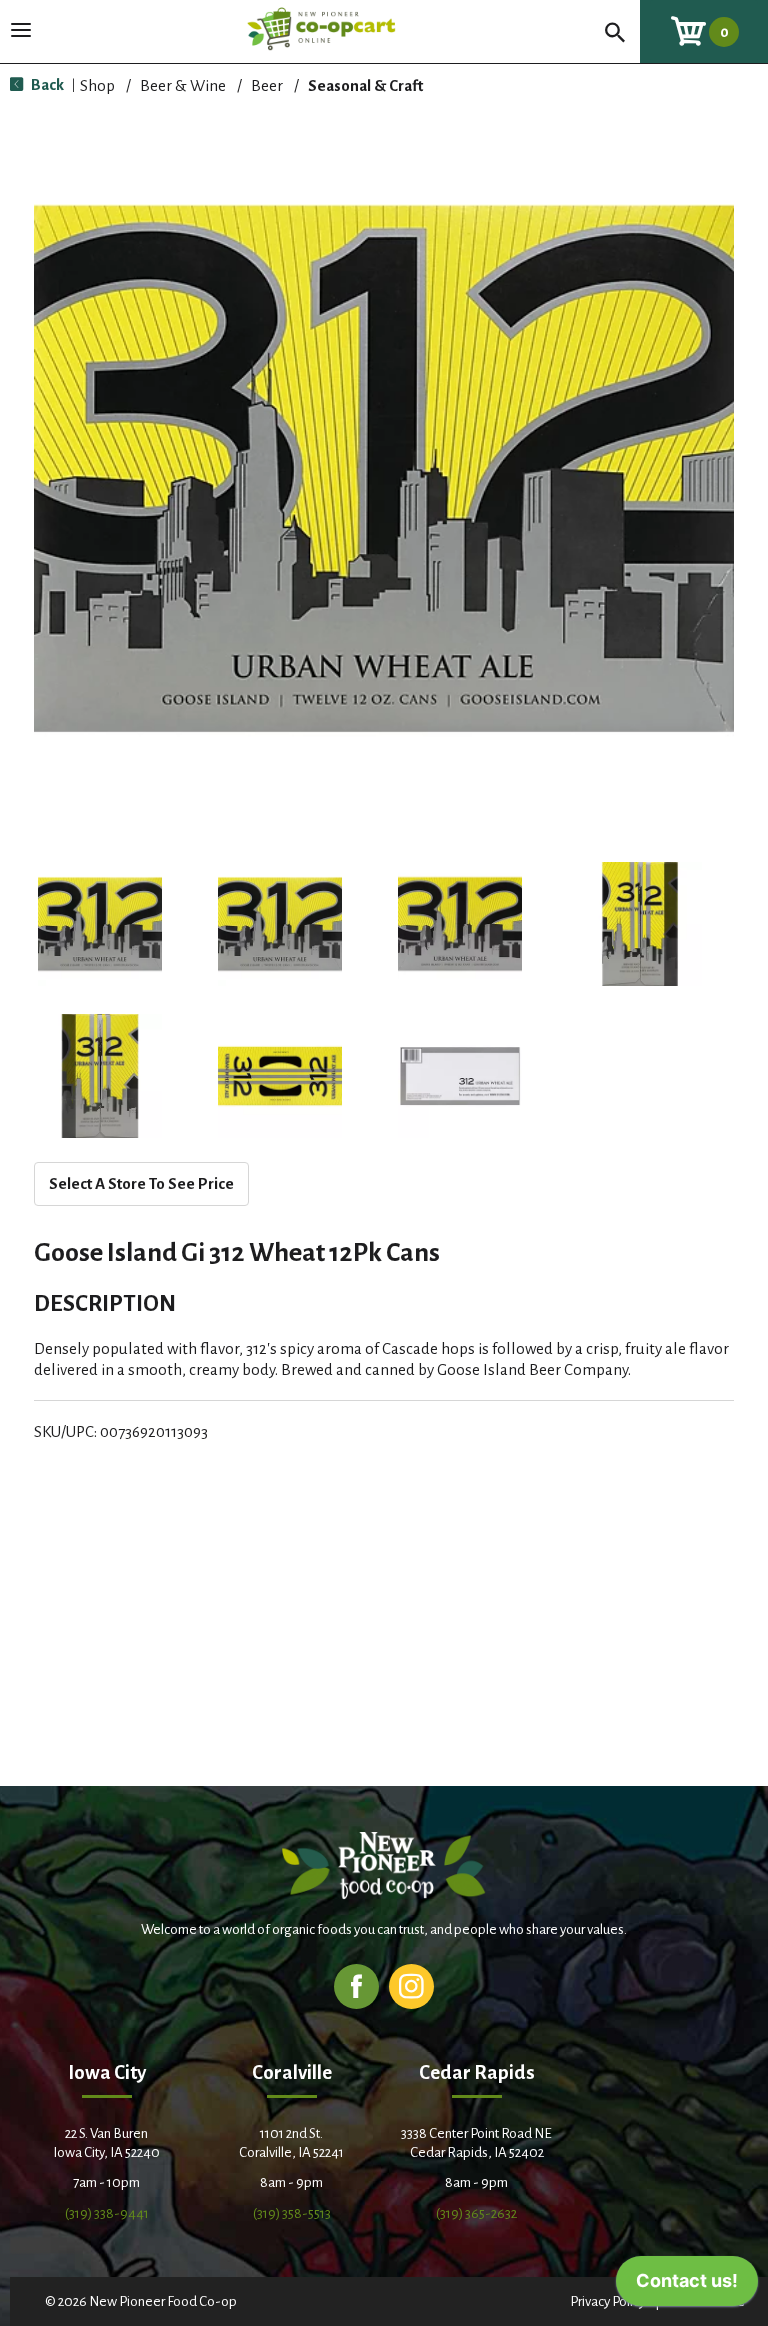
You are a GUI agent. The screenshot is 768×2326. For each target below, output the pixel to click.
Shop (97, 85)
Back (46, 84)
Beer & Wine (183, 85)
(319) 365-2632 (476, 2213)
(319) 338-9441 (107, 2213)
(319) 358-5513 (292, 2213)
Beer (267, 85)
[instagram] (411, 1985)
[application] (687, 2286)
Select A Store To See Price (141, 1183)
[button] (100, 924)
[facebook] (356, 1985)
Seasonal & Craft (365, 85)
